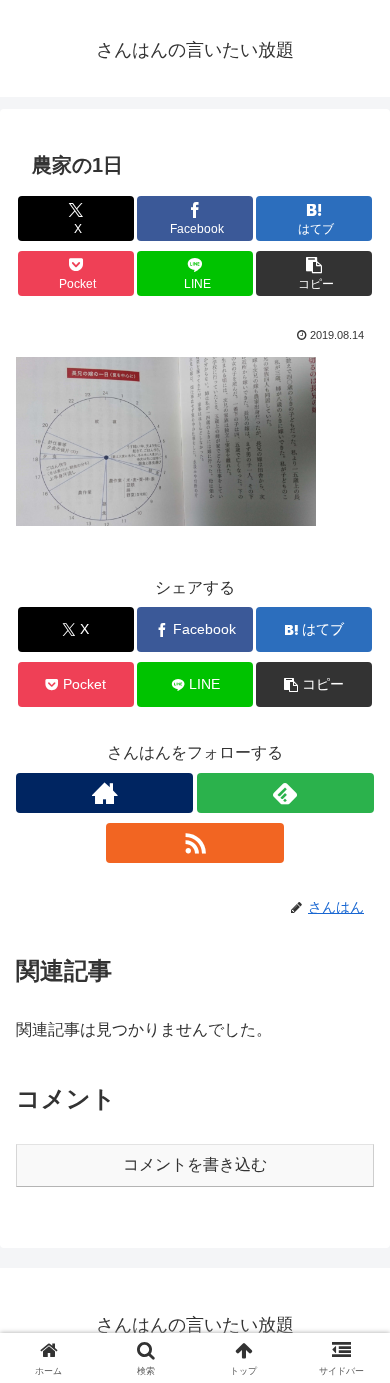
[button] (314, 273)
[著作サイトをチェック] (104, 793)
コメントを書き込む (195, 1164)
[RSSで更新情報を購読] (194, 843)
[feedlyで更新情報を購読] (285, 793)
